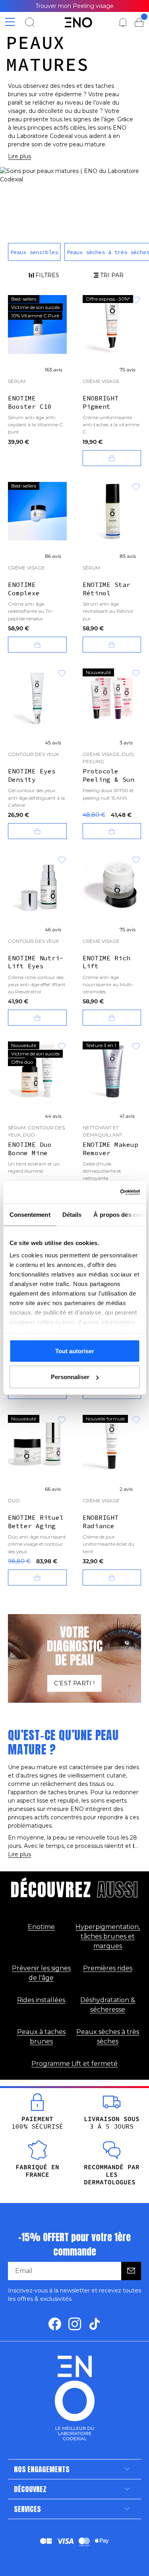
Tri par (112, 275)
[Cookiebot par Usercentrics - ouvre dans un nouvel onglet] (130, 1193)
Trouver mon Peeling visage (74, 6)
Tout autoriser (75, 1351)
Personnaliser (70, 1377)
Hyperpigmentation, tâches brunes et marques (108, 1936)
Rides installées (41, 2000)
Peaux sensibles (34, 252)
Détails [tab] (72, 1214)
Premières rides (108, 1968)
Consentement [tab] (30, 1214)
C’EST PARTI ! (74, 1683)
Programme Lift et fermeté (74, 2064)
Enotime (41, 1927)
